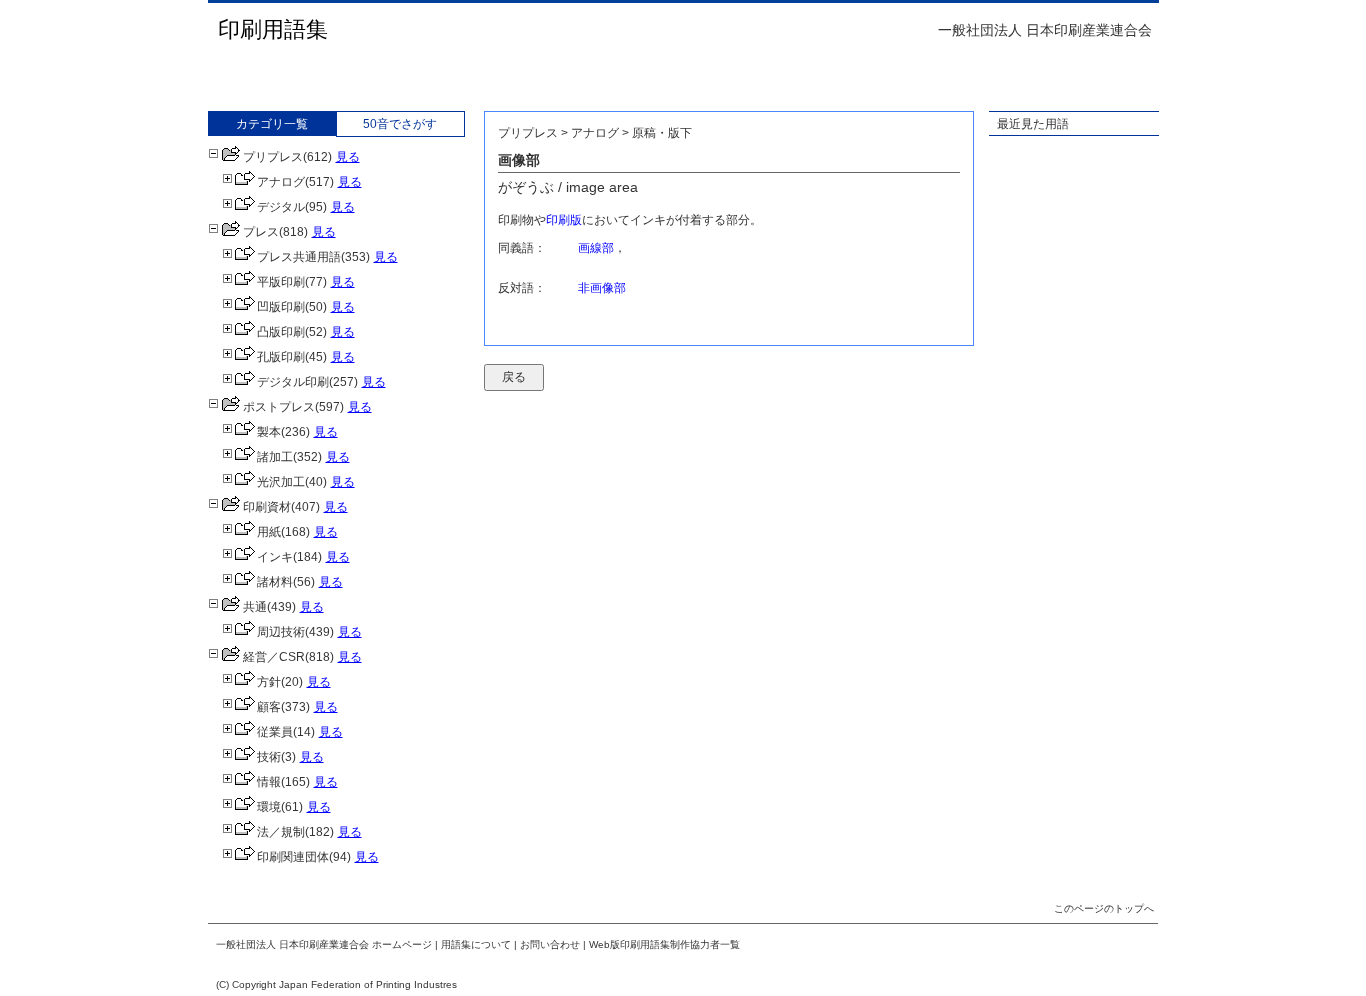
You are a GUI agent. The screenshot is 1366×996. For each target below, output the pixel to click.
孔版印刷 (281, 357)
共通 (255, 607)
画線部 (596, 248)
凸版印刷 (281, 332)
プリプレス (273, 157)
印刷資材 (267, 507)
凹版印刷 (281, 307)
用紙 (269, 532)
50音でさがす (400, 124)
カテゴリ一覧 (272, 124)
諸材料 (275, 582)
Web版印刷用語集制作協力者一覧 (664, 944)
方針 (269, 682)
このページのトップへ (1104, 908)
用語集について (476, 944)
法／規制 (281, 832)
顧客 (269, 707)
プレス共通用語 (299, 257)
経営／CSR (274, 657)
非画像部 (602, 288)
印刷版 (564, 220)
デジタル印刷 (293, 382)
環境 (269, 807)
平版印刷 (281, 282)
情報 (269, 782)
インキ (275, 557)
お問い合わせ (550, 944)
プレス (261, 232)
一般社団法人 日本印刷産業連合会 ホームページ (324, 944)
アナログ (281, 182)
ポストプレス (279, 407)
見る (348, 157)
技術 (269, 757)
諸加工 (275, 457)
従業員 (275, 732)
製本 (269, 432)
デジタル (281, 207)
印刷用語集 (273, 29)
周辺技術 (281, 632)
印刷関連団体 (293, 857)
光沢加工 (281, 482)
